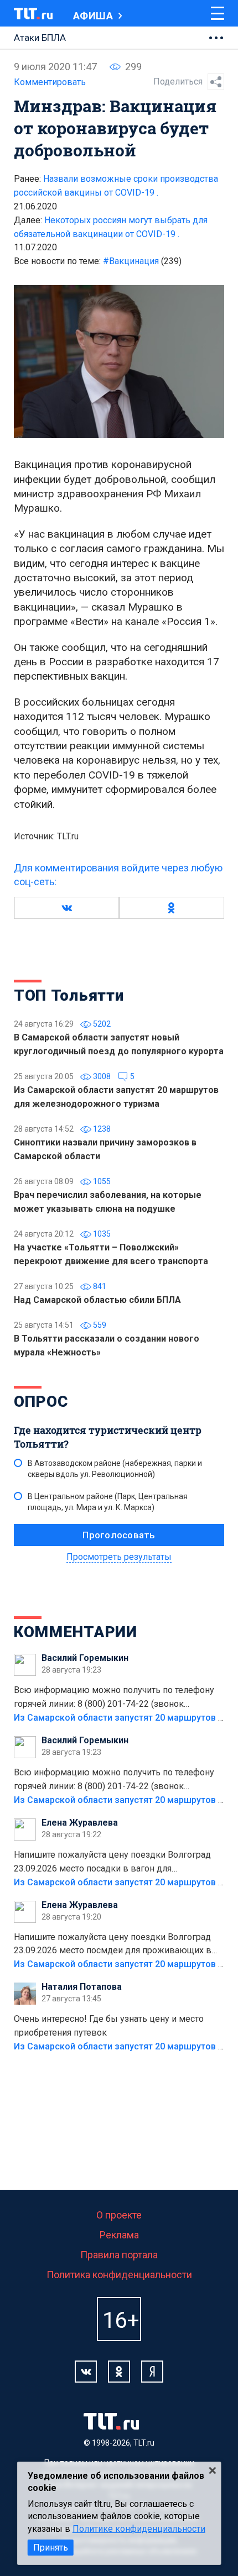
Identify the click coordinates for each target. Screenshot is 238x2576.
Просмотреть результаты (119, 1557)
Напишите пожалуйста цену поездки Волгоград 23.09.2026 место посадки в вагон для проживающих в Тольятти (112, 1863)
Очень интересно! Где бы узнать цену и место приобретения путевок (109, 2026)
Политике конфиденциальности (139, 2529)
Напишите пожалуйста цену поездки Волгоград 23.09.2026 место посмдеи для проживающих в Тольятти (113, 1945)
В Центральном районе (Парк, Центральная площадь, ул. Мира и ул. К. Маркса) (108, 1502)
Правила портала (119, 2255)
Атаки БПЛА (40, 38)
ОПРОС (41, 1402)
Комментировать (50, 82)
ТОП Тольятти (69, 995)
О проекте (119, 2215)
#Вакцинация (142, 261)
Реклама (119, 2235)
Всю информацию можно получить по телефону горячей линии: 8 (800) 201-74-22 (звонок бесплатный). (114, 1698)
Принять (51, 2548)
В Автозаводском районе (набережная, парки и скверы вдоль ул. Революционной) (115, 1469)
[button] (66, 908)
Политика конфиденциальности (119, 2275)
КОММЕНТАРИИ (76, 1632)
